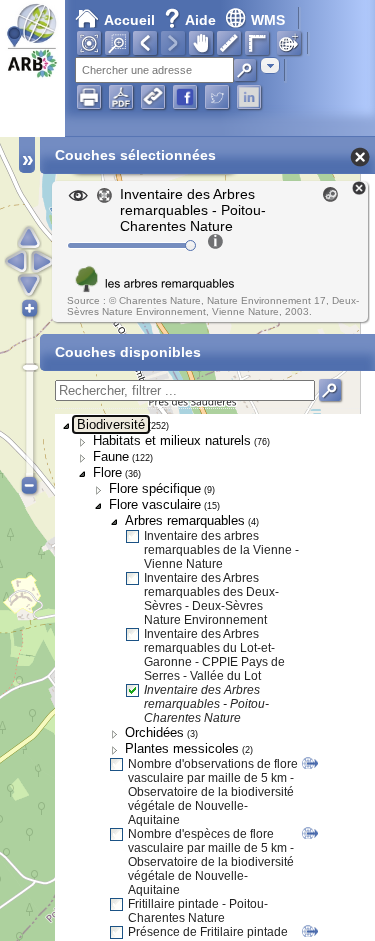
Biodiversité (111, 424)
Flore (107, 472)
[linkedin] (249, 97)
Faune (111, 456)
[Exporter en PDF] (121, 97)
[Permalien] (153, 97)
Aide (192, 20)
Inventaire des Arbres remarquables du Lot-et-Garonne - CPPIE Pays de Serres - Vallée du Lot (214, 655)
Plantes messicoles (182, 748)
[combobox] (270, 65)
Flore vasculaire (155, 504)
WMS (268, 20)
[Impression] (89, 97)
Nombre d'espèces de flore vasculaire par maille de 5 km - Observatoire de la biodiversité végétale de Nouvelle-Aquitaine (211, 862)
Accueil (129, 20)
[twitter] (217, 97)
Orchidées (154, 732)
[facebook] (185, 97)
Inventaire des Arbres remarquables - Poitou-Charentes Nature (206, 704)
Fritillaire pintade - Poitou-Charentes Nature (198, 911)
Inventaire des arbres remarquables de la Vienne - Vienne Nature (221, 550)
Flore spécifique (155, 488)
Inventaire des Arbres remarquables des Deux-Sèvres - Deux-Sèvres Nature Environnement (211, 599)
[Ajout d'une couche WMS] (289, 43)
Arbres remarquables (185, 520)
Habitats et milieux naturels (172, 440)
